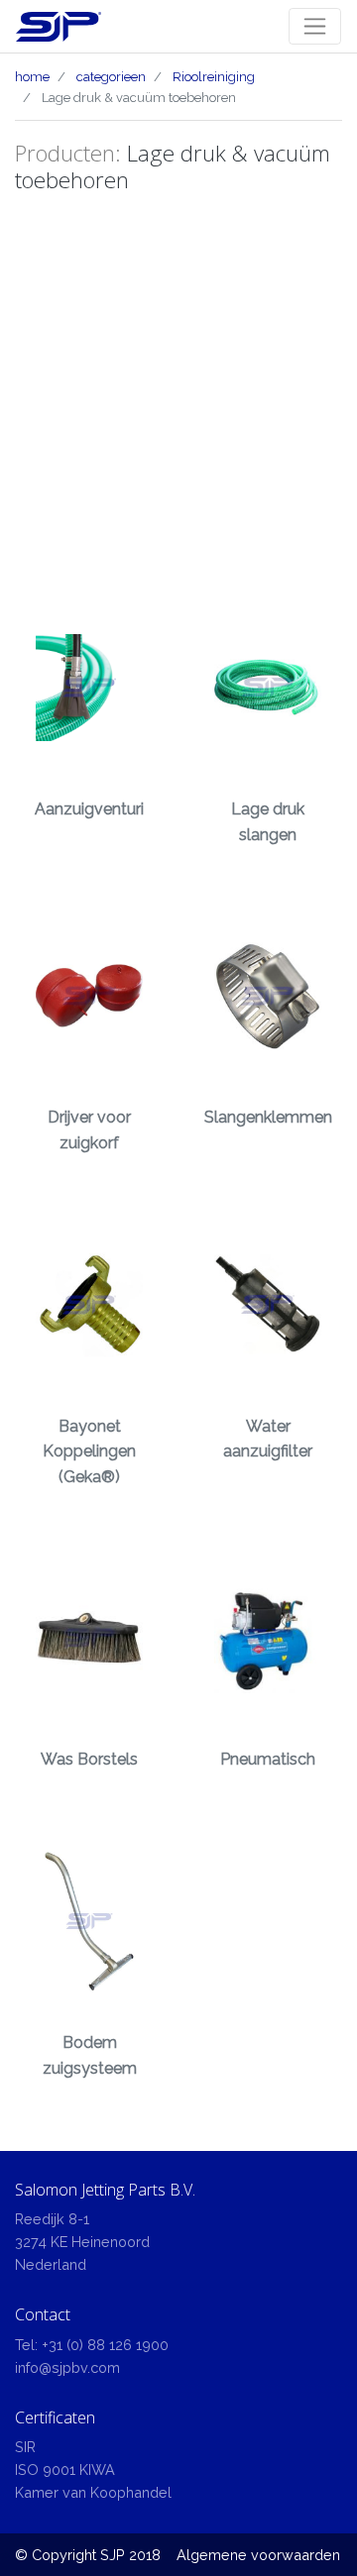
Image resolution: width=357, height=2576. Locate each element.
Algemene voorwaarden (258, 2555)
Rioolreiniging (214, 77)
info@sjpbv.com (67, 2367)
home (32, 77)
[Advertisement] (178, 390)
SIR (25, 2447)
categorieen (111, 77)
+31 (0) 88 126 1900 (105, 2345)
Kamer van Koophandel (93, 2492)
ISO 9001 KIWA (65, 2469)
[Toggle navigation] (315, 26)
